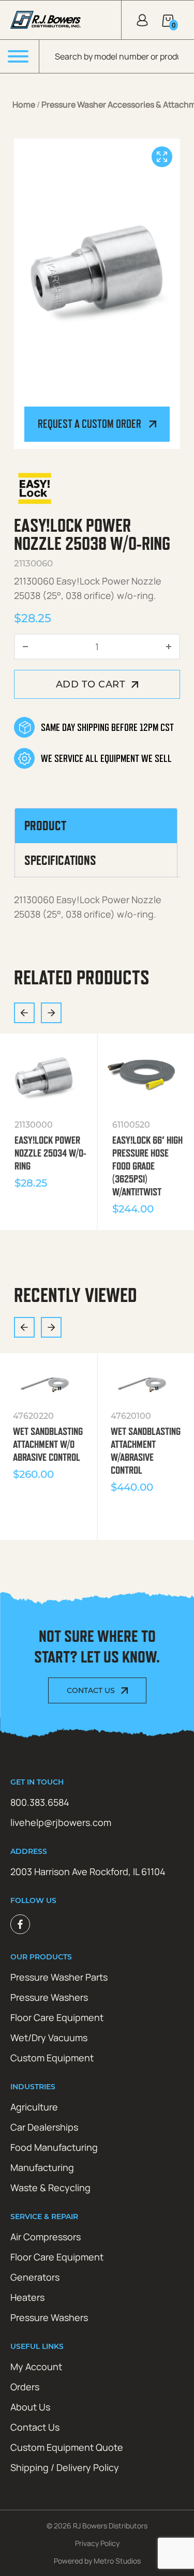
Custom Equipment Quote (67, 2447)
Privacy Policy (97, 2543)
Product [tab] (45, 826)
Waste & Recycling (50, 2188)
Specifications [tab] (60, 860)
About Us (30, 2407)
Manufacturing (42, 2167)
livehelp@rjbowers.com (61, 1822)
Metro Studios (117, 2561)
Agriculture (34, 2107)
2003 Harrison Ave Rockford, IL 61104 (88, 1871)
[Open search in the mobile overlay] (117, 56)
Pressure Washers (49, 1997)
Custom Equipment (52, 2058)
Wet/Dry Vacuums (49, 2038)
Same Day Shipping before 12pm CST (107, 727)
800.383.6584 (40, 1802)
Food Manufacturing (54, 2147)
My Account (36, 2367)
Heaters (27, 2297)
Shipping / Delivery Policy (65, 2467)
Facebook (20, 1924)
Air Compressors (46, 2237)
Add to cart (91, 684)
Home (24, 104)
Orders (25, 2387)
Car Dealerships (44, 2127)
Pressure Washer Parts (59, 1977)
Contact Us (91, 1690)
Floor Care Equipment (57, 2017)
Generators (35, 2277)
